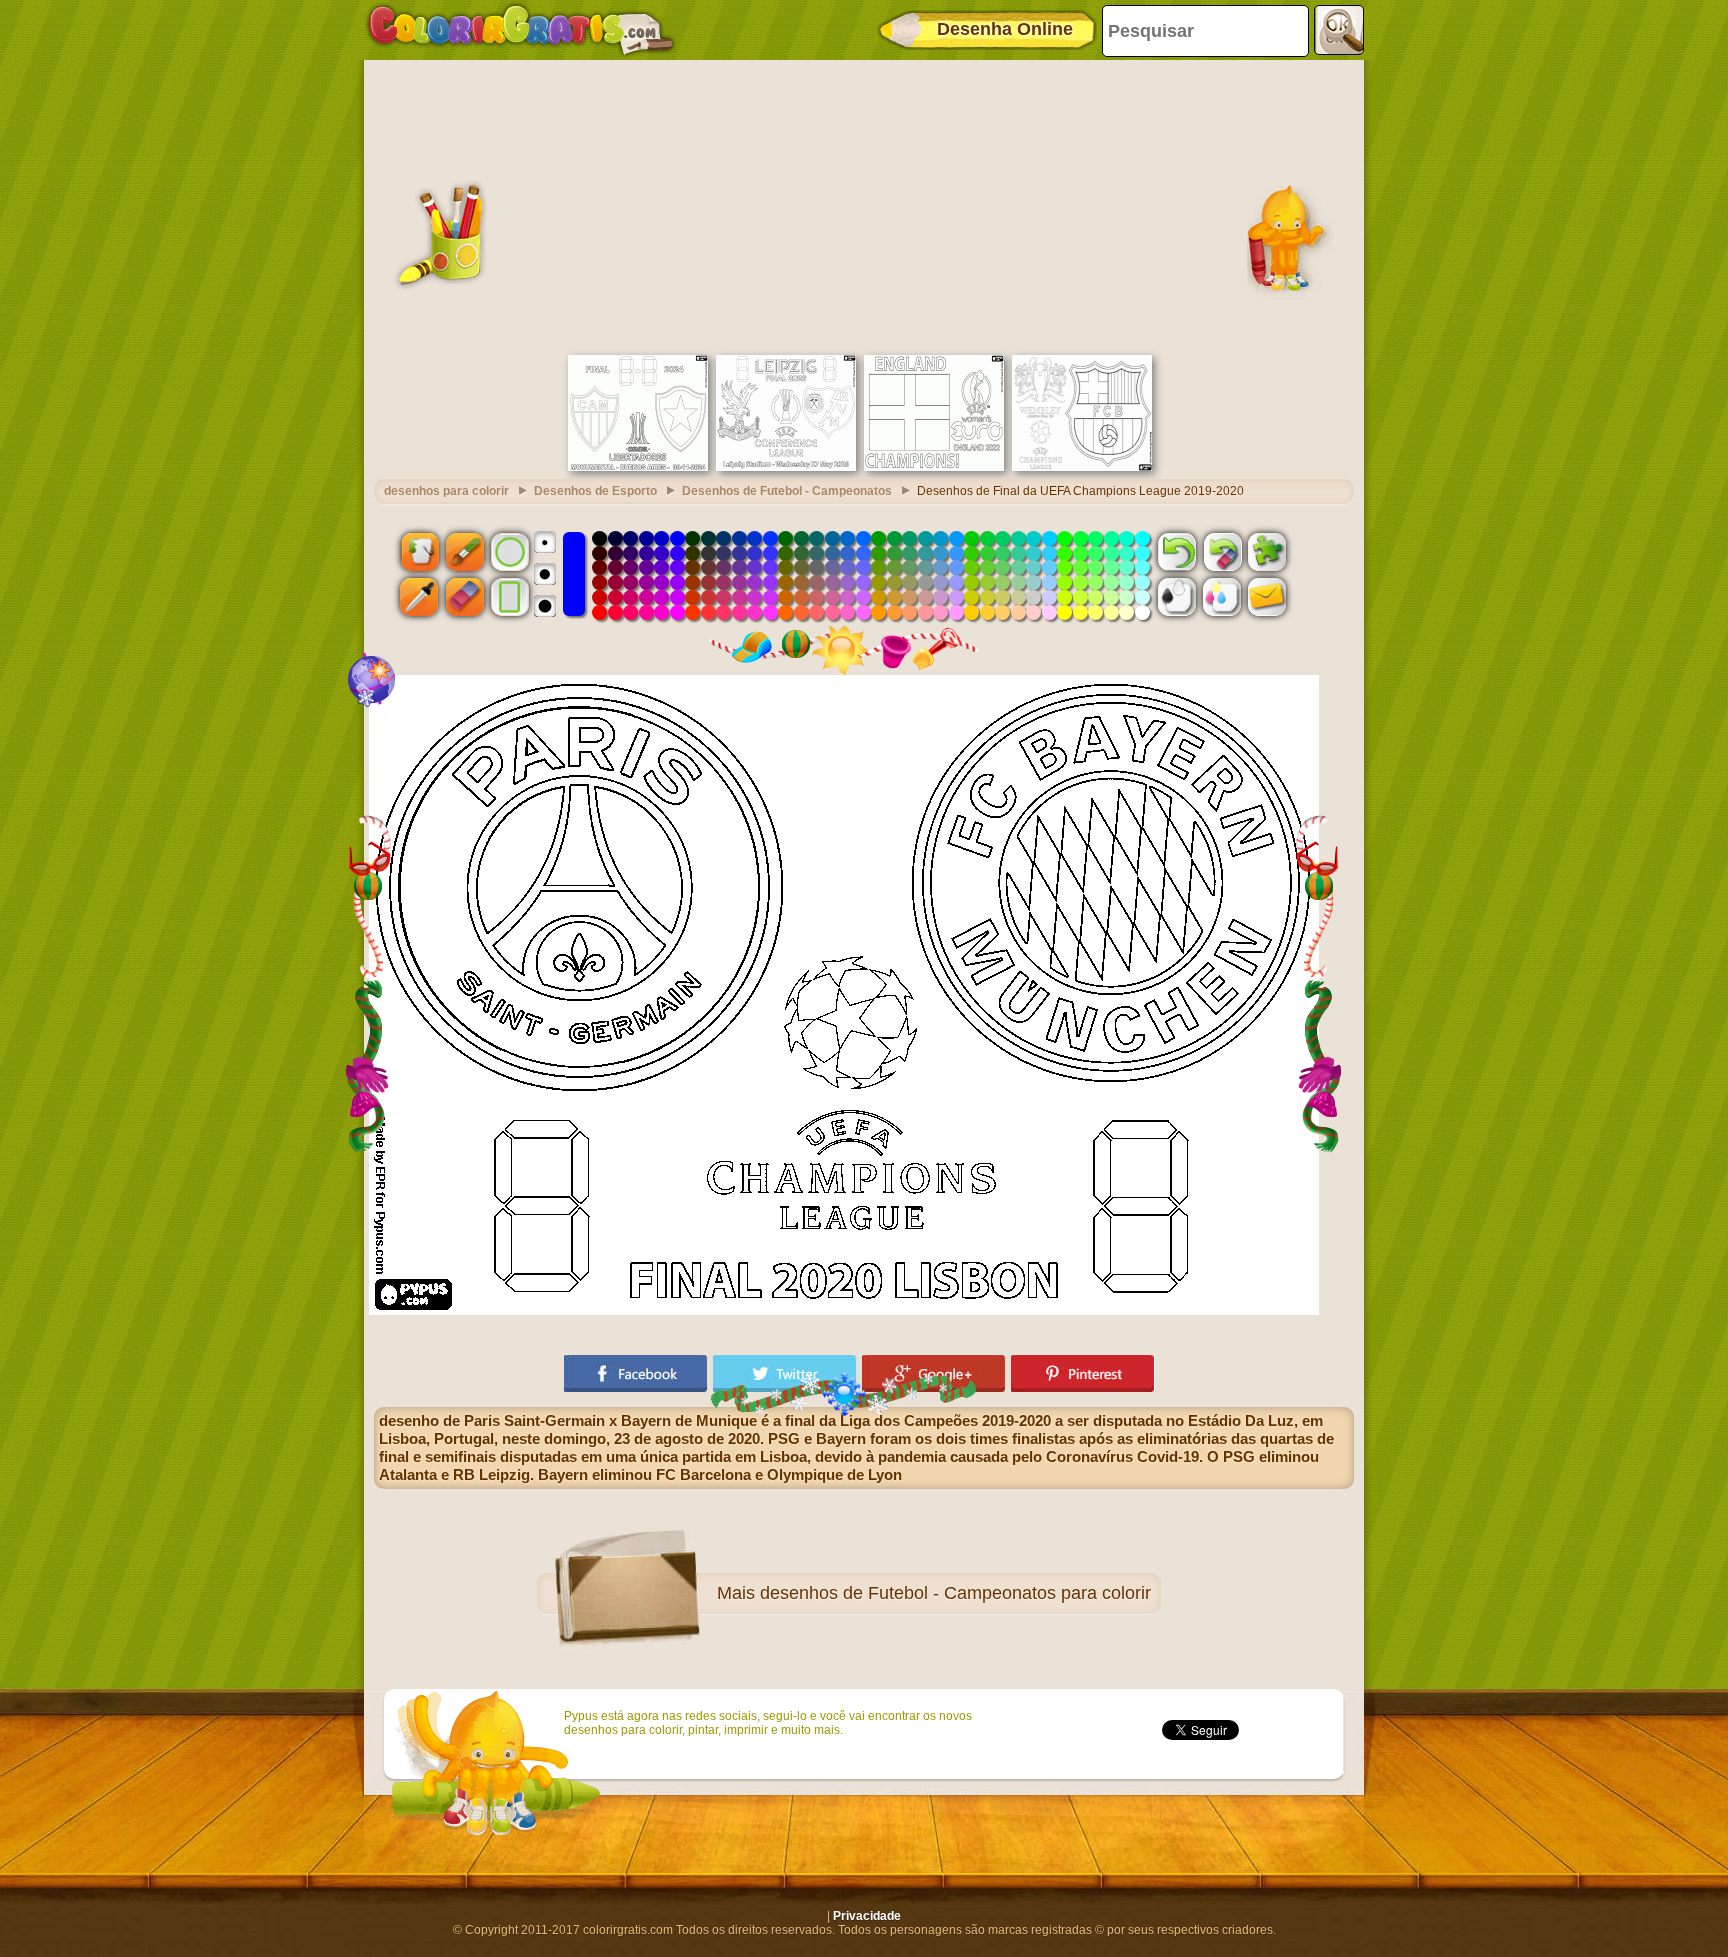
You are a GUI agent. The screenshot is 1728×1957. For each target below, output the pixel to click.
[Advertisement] (864, 205)
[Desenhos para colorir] (521, 30)
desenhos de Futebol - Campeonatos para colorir (955, 1593)
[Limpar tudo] (1222, 551)
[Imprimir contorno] (1177, 597)
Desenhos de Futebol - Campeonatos (787, 491)
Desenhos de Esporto (595, 491)
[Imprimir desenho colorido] (1222, 597)
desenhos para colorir (446, 491)
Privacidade (867, 1916)
